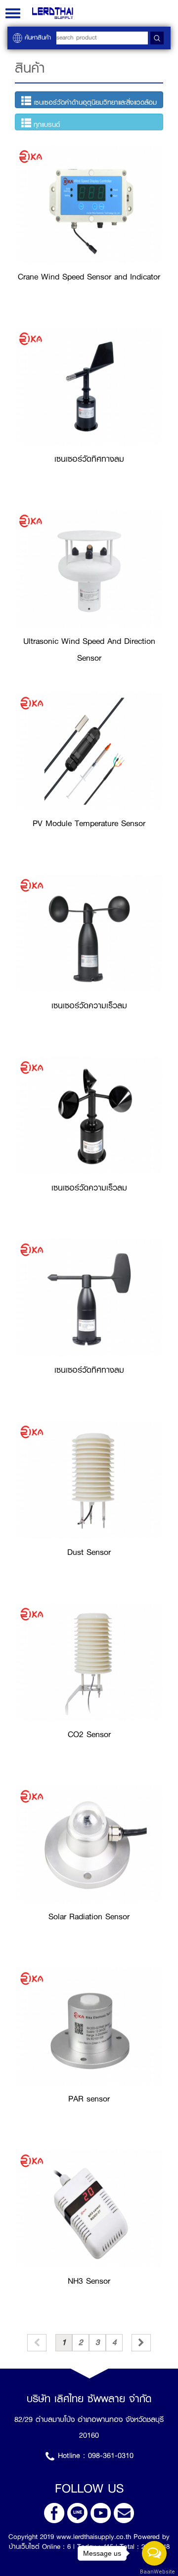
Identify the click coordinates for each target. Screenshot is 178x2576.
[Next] (141, 2343)
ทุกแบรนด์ (45, 124)
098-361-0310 (111, 2456)
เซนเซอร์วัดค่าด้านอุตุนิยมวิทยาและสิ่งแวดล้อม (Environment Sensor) (89, 102)
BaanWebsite (155, 2572)
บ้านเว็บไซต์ (24, 2546)
